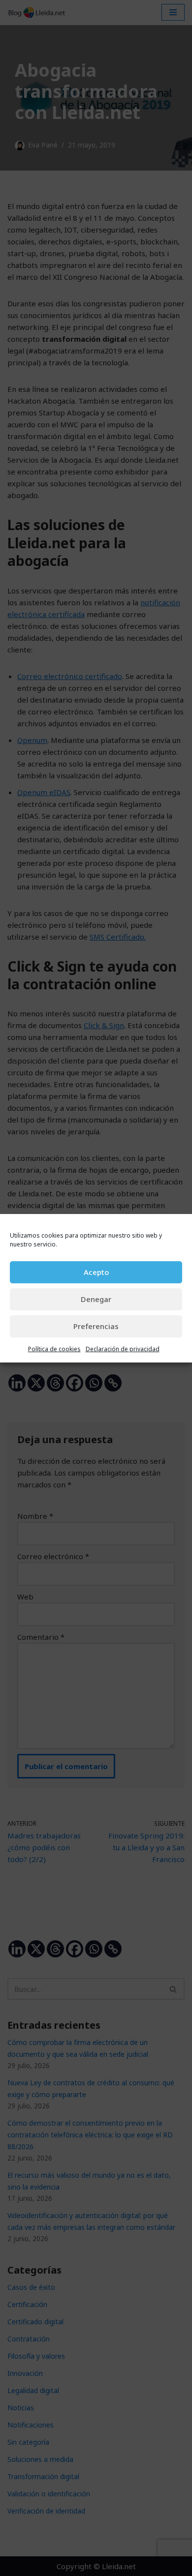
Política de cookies (54, 1349)
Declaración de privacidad (123, 1349)
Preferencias (96, 1326)
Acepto (96, 1272)
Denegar (96, 1299)
